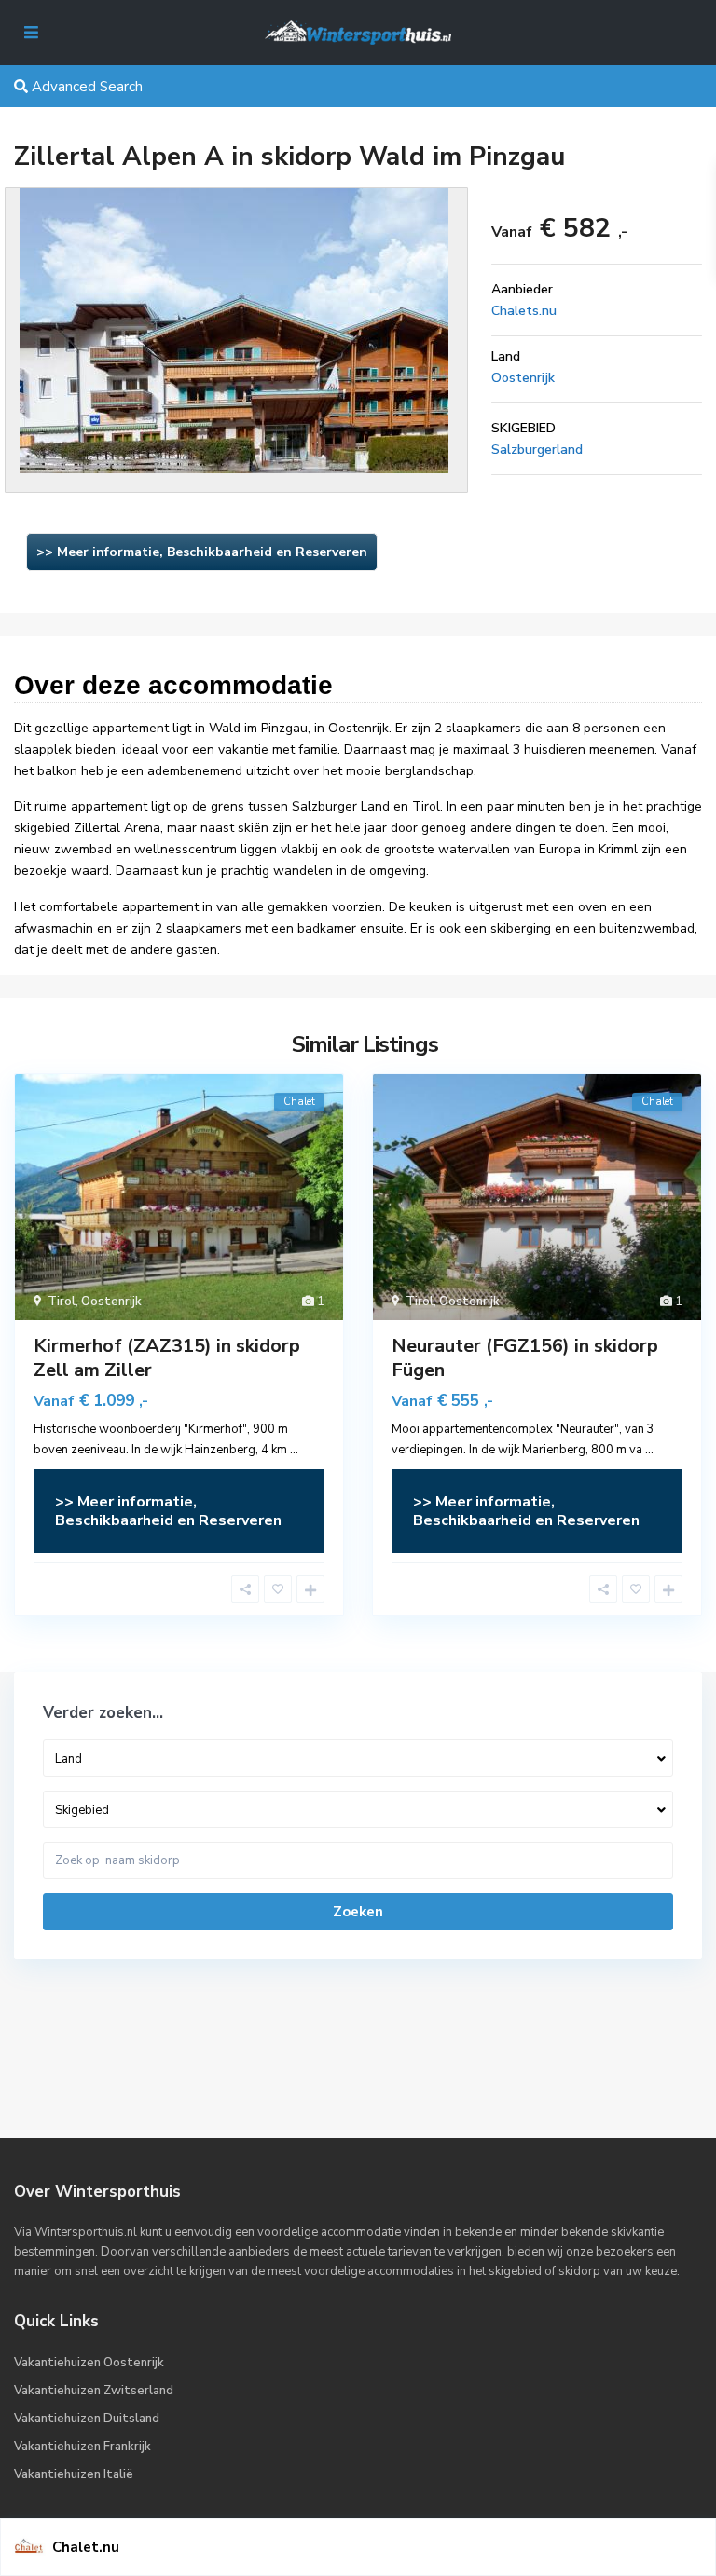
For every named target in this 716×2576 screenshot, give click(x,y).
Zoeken (358, 1912)
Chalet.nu (86, 2547)
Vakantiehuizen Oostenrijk (89, 2363)
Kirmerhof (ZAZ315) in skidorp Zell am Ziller (167, 1358)
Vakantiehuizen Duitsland (87, 2419)
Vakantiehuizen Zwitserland (94, 2391)
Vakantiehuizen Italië (74, 2474)
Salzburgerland (537, 450)
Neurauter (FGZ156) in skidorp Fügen (525, 1358)
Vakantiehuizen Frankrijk (83, 2447)
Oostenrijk (523, 378)
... (294, 1450)
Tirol (62, 1302)
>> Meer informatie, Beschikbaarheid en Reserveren (202, 552)
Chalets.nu (524, 311)
